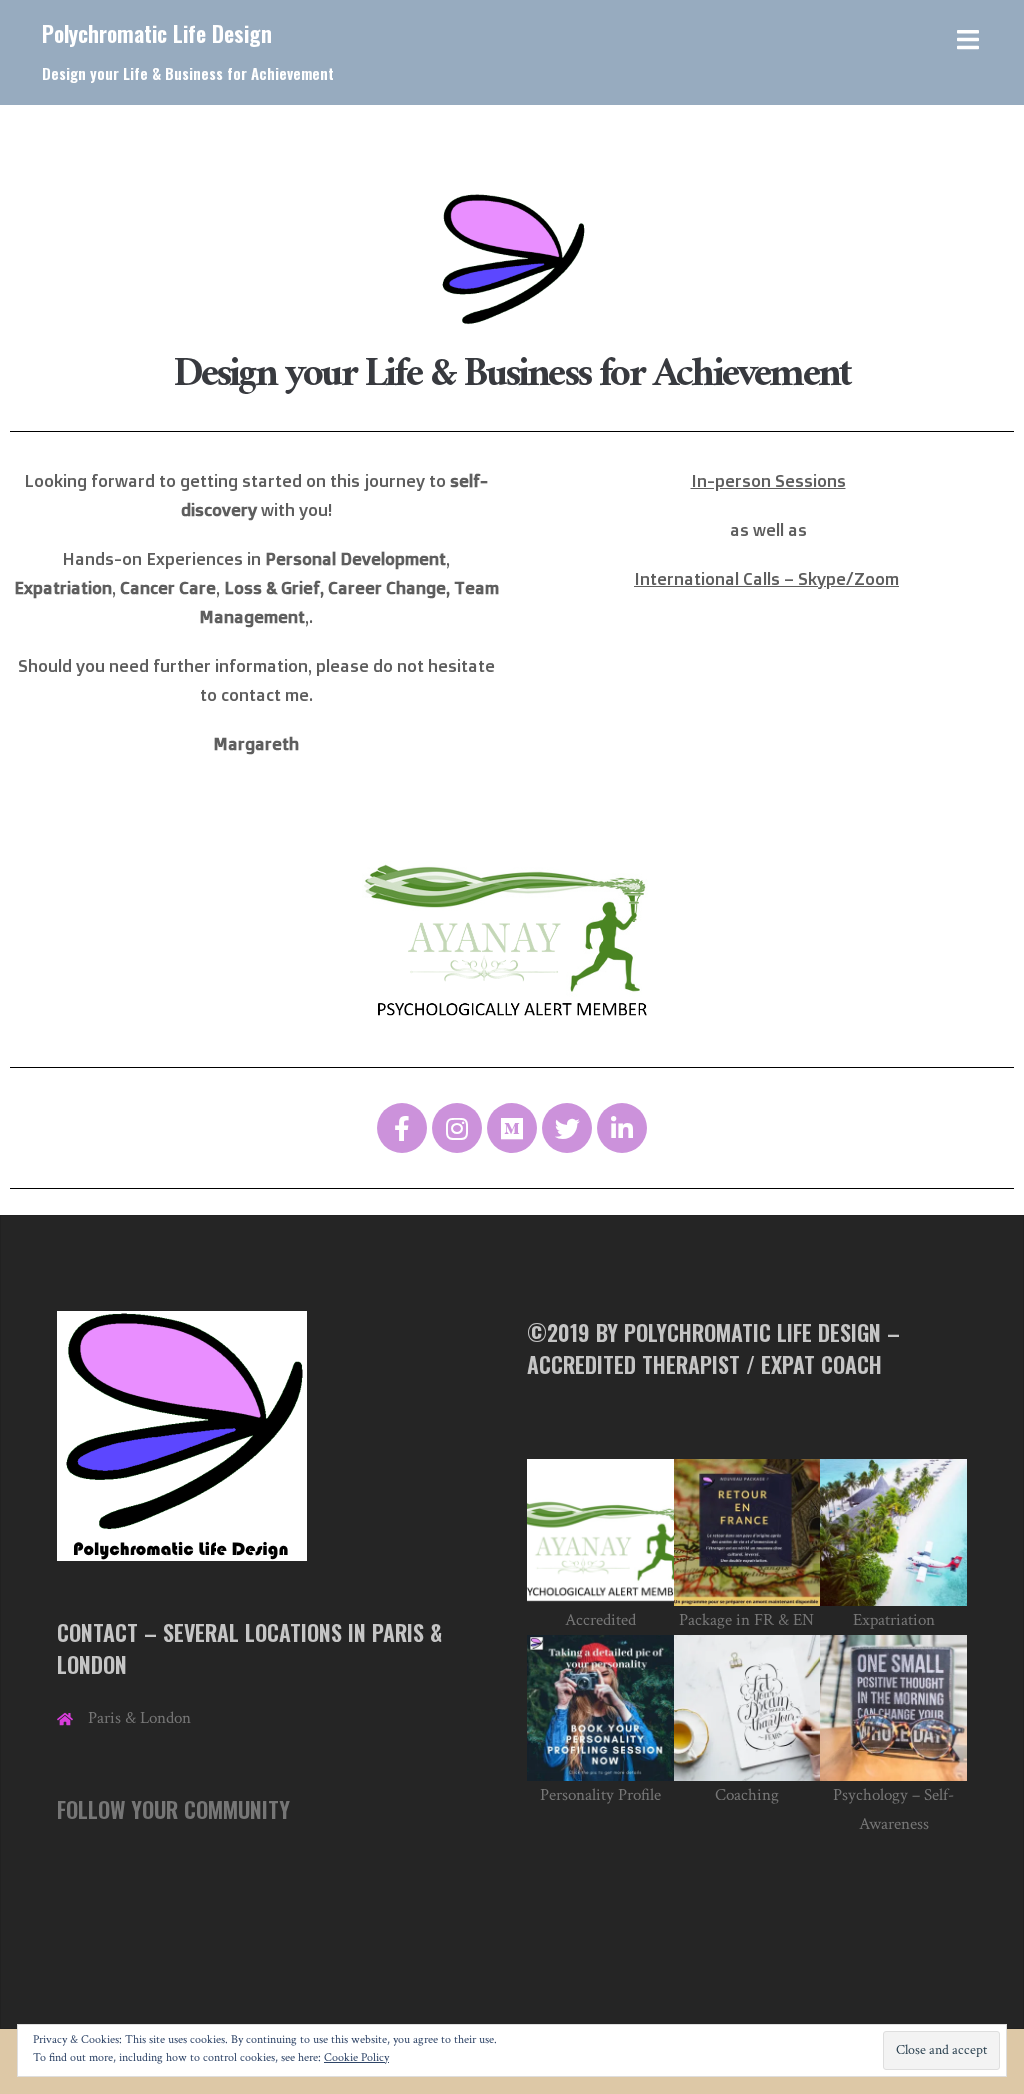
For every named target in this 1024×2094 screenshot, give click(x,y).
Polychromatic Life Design (157, 33)
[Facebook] (402, 1128)
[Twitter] (567, 1128)
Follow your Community (173, 1809)
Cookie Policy (356, 2057)
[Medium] (512, 1128)
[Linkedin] (622, 1128)
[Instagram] (457, 1128)
